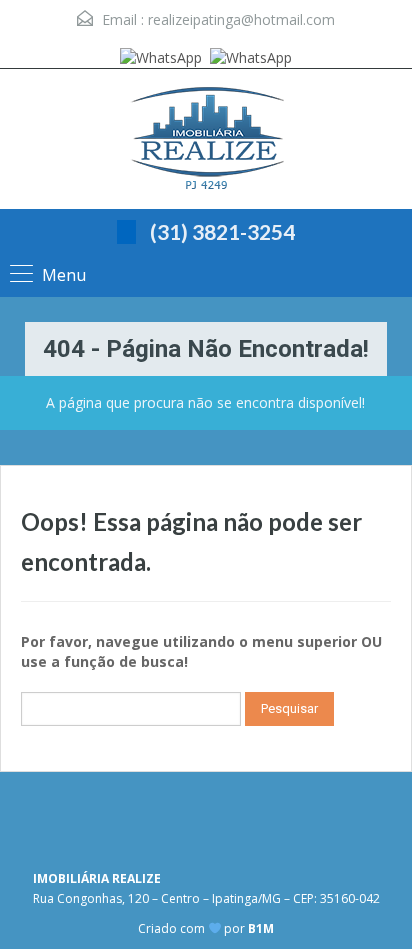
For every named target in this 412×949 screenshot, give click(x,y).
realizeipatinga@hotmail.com (241, 19)
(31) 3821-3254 (222, 231)
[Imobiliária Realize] (206, 141)
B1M (261, 928)
